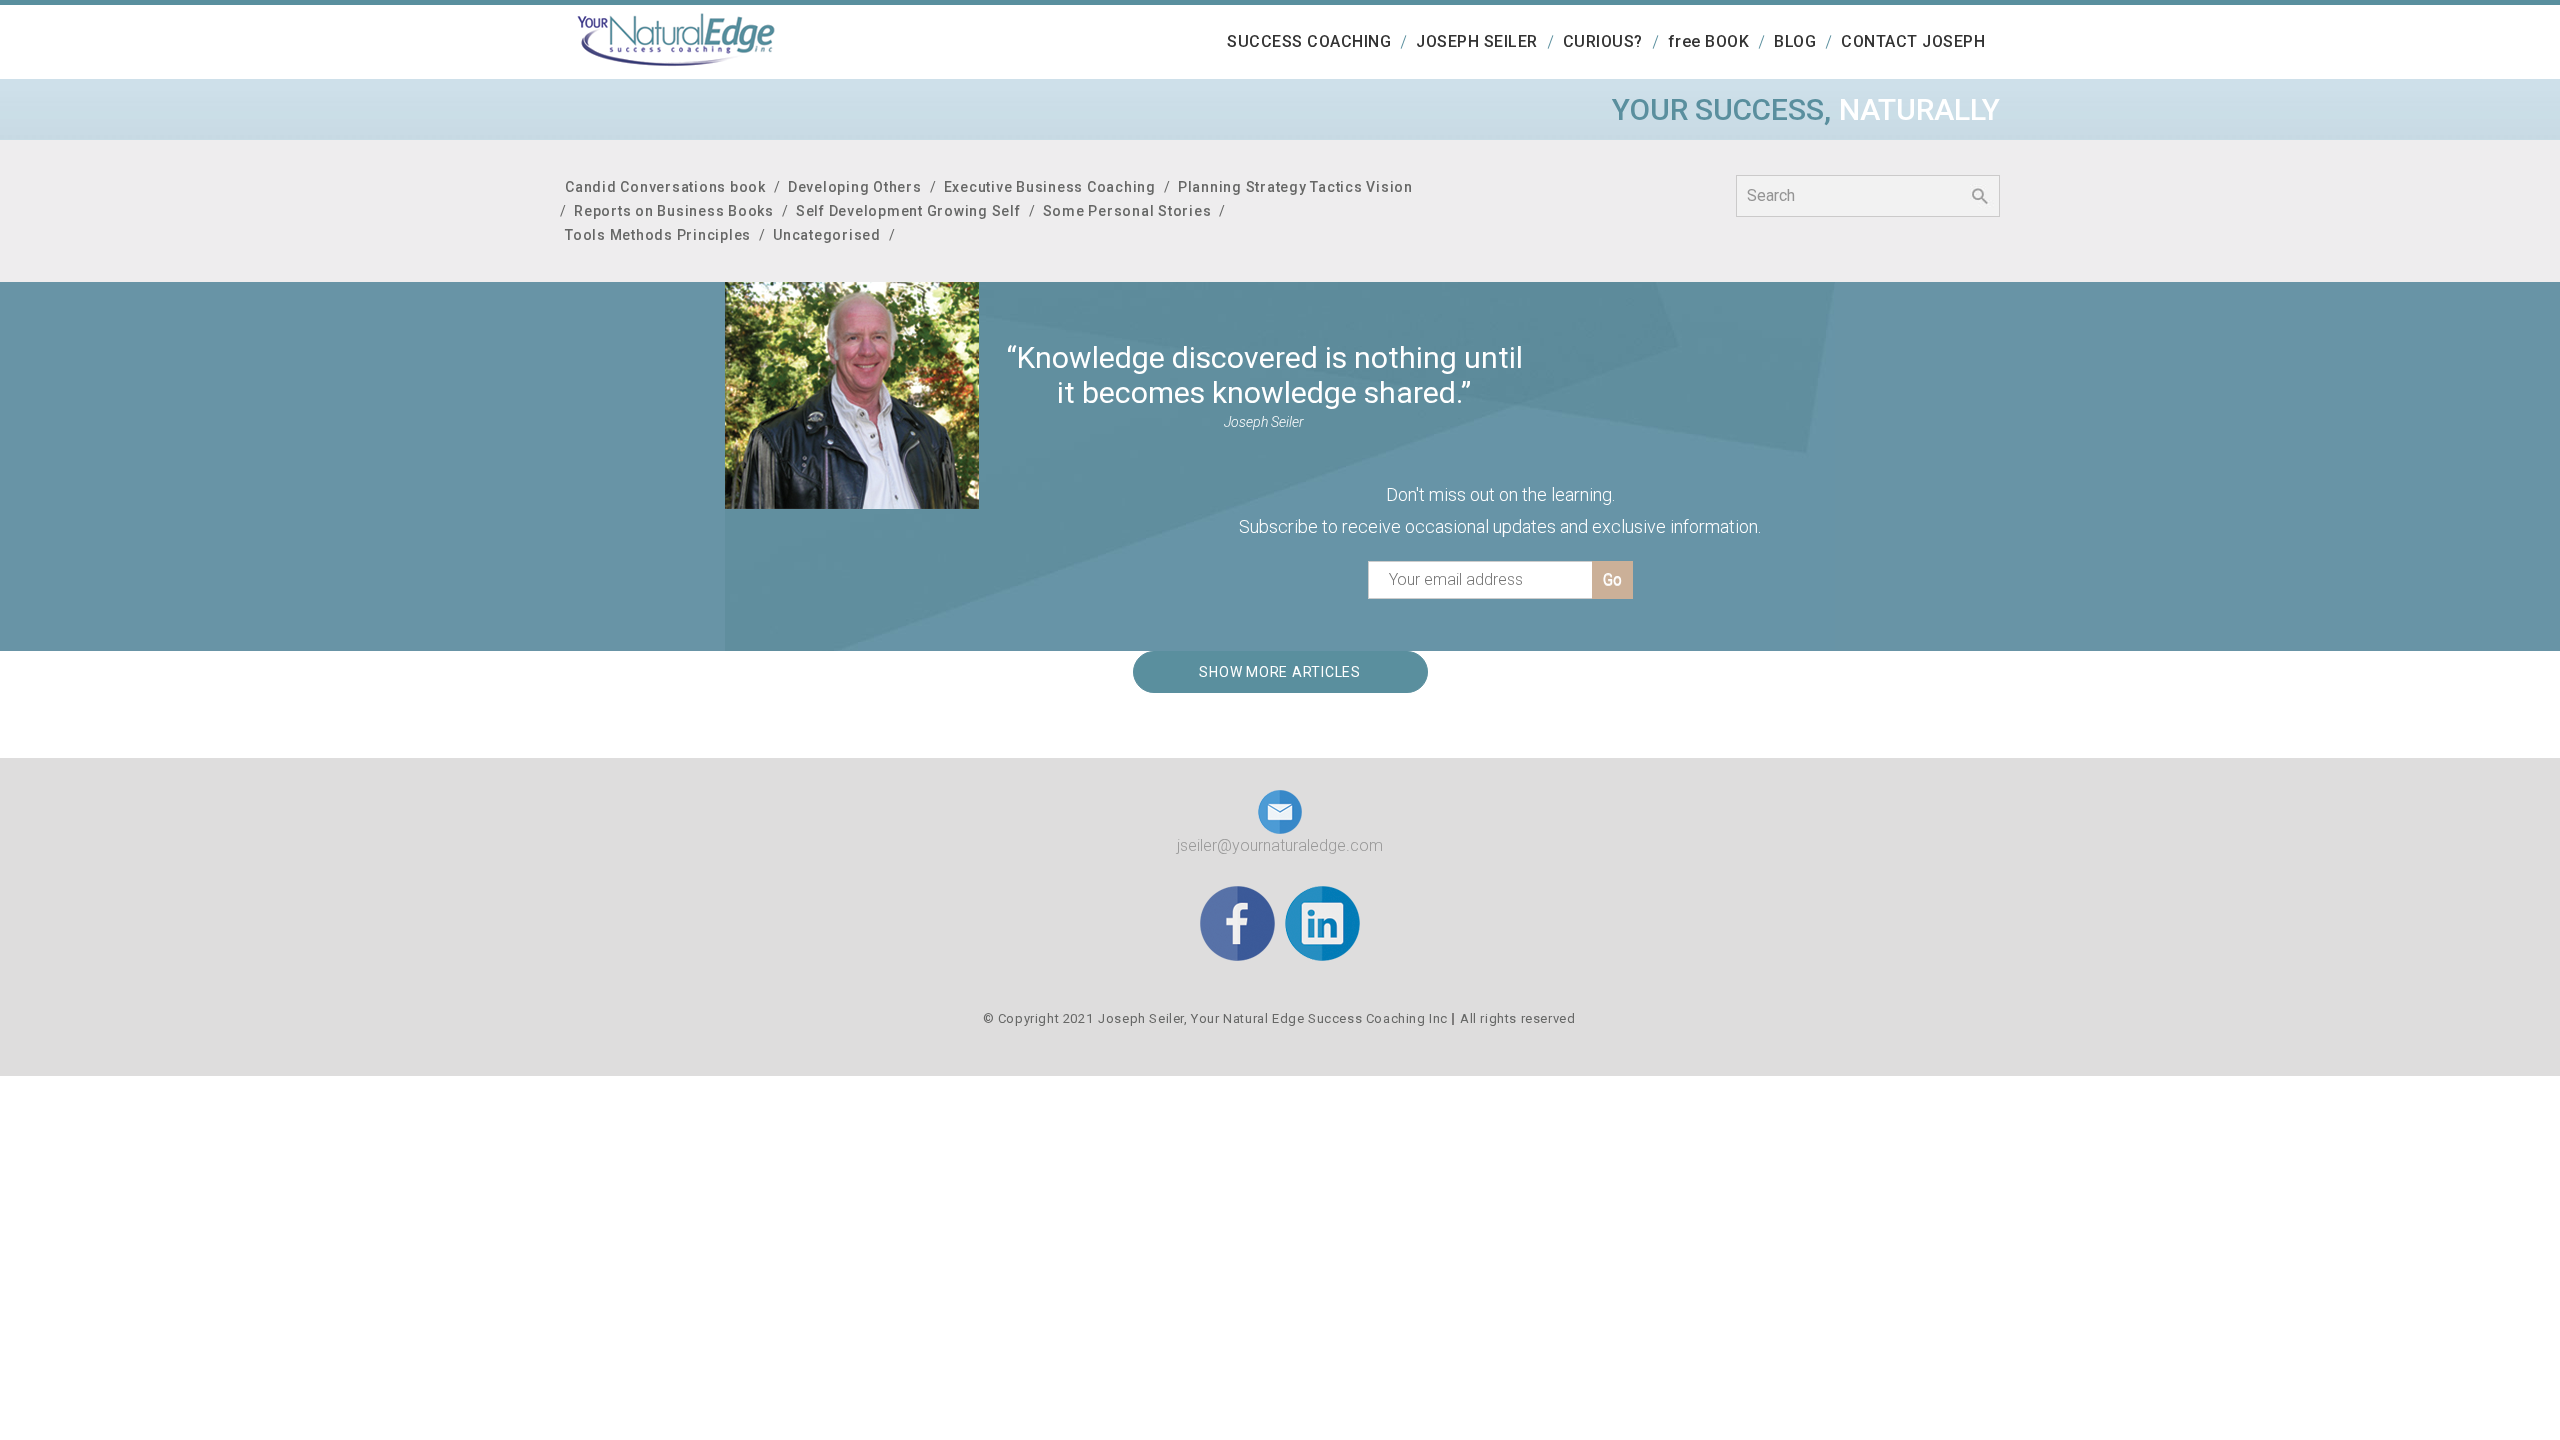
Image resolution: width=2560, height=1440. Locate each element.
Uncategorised (827, 235)
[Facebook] (1237, 922)
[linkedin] (1322, 922)
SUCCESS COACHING (1309, 41)
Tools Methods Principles (658, 235)
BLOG (1795, 41)
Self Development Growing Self (908, 211)
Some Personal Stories (1127, 211)
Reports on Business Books (674, 211)
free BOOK (1709, 41)
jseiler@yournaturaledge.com (1280, 845)
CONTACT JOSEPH (1913, 41)
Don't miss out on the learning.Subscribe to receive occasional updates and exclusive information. (1500, 510)
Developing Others (855, 187)
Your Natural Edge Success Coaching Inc (1319, 1018)
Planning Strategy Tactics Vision (1295, 187)
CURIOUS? (1603, 41)
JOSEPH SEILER (1477, 41)
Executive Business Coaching (1050, 187)
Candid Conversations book (665, 187)
